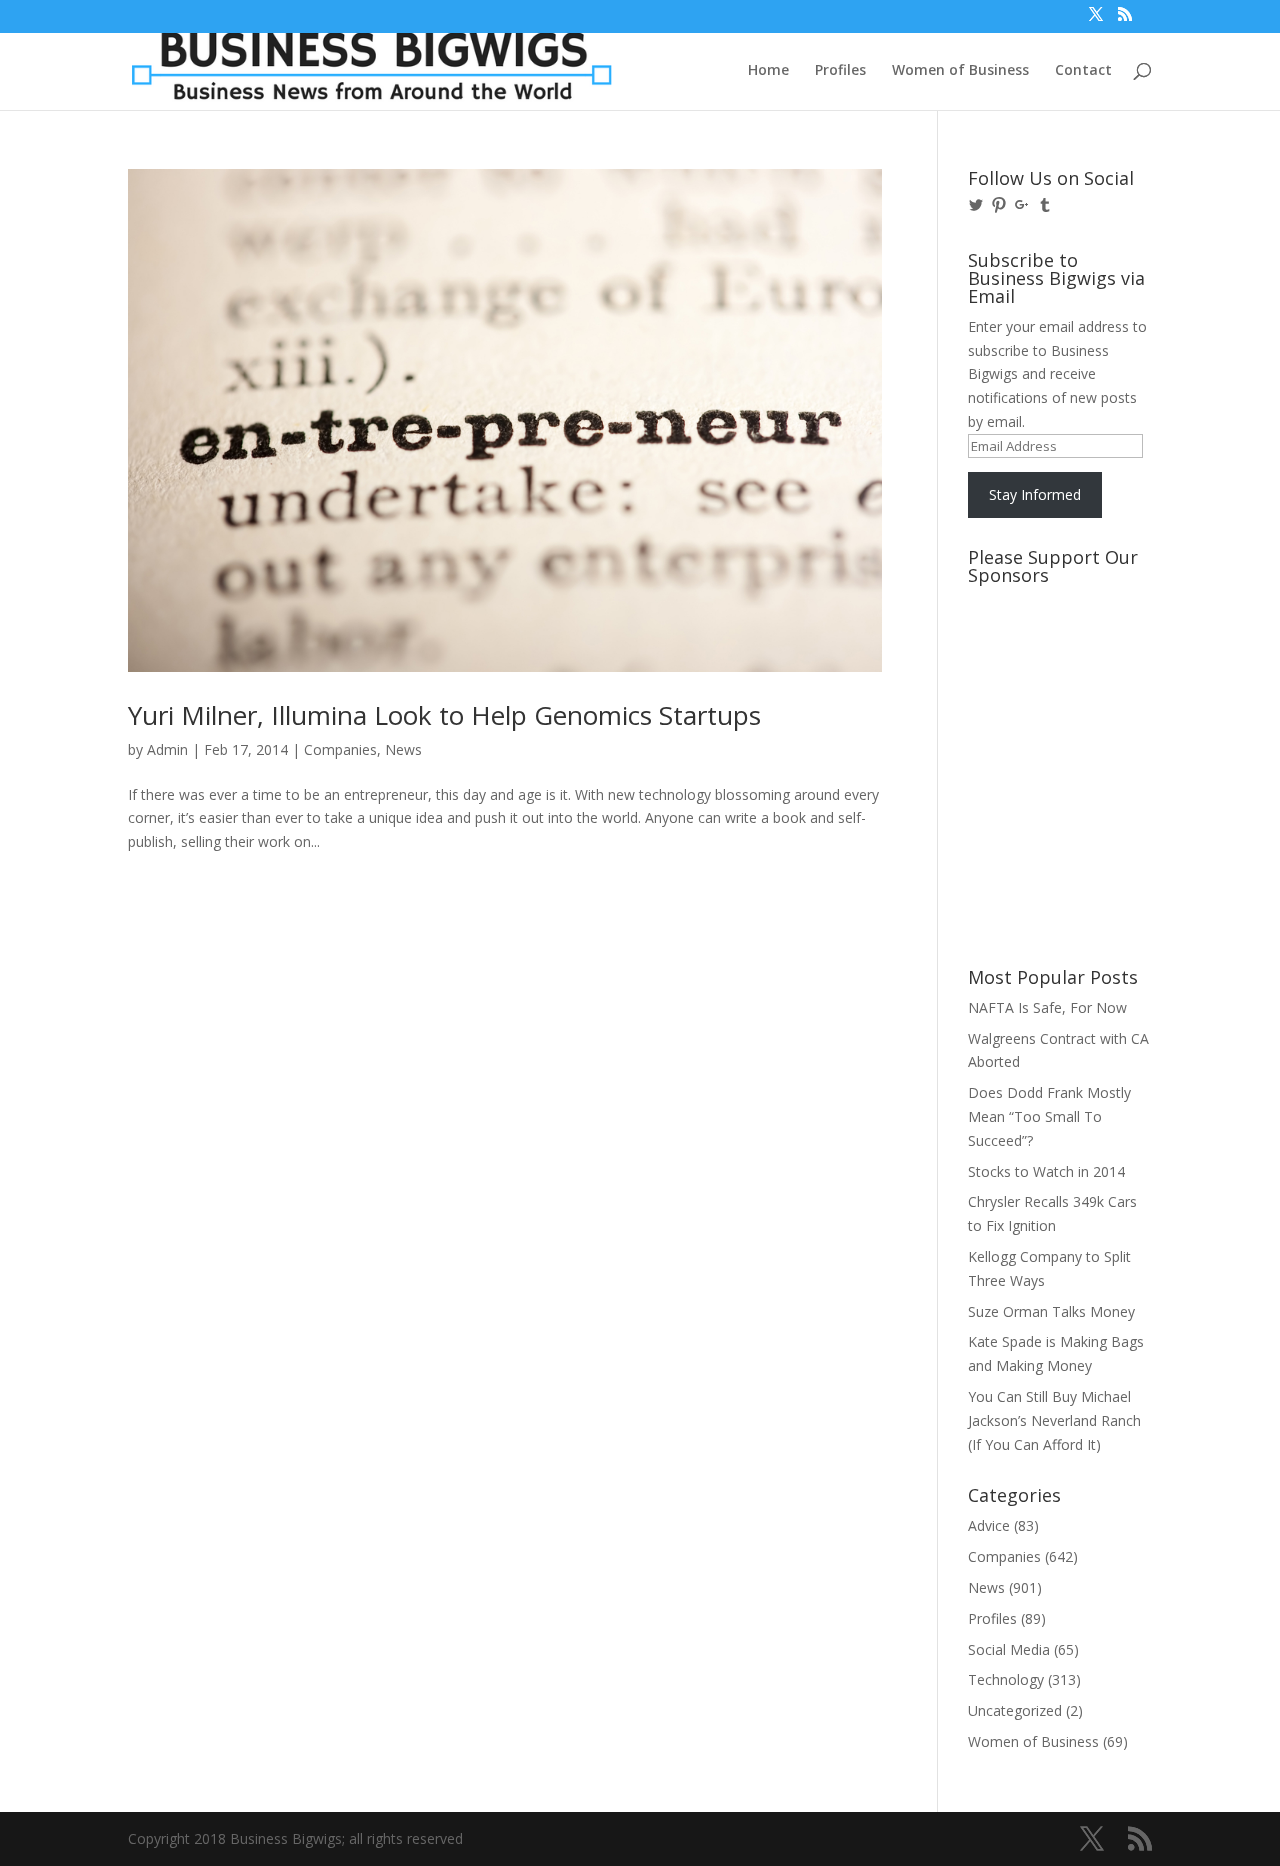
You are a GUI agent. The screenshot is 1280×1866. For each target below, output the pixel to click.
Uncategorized (1015, 1710)
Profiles (840, 71)
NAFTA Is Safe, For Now (1047, 1007)
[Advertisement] (1058, 669)
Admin (167, 749)
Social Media (1009, 1649)
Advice (989, 1525)
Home (768, 71)
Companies (340, 749)
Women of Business (960, 71)
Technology (1006, 1679)
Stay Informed (1035, 494)
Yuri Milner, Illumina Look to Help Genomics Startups (444, 715)
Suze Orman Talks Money (1051, 1311)
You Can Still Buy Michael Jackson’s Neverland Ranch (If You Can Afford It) (1054, 1420)
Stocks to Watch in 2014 (1046, 1171)
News (403, 749)
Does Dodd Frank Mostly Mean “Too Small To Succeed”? (1049, 1116)
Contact (1083, 71)
